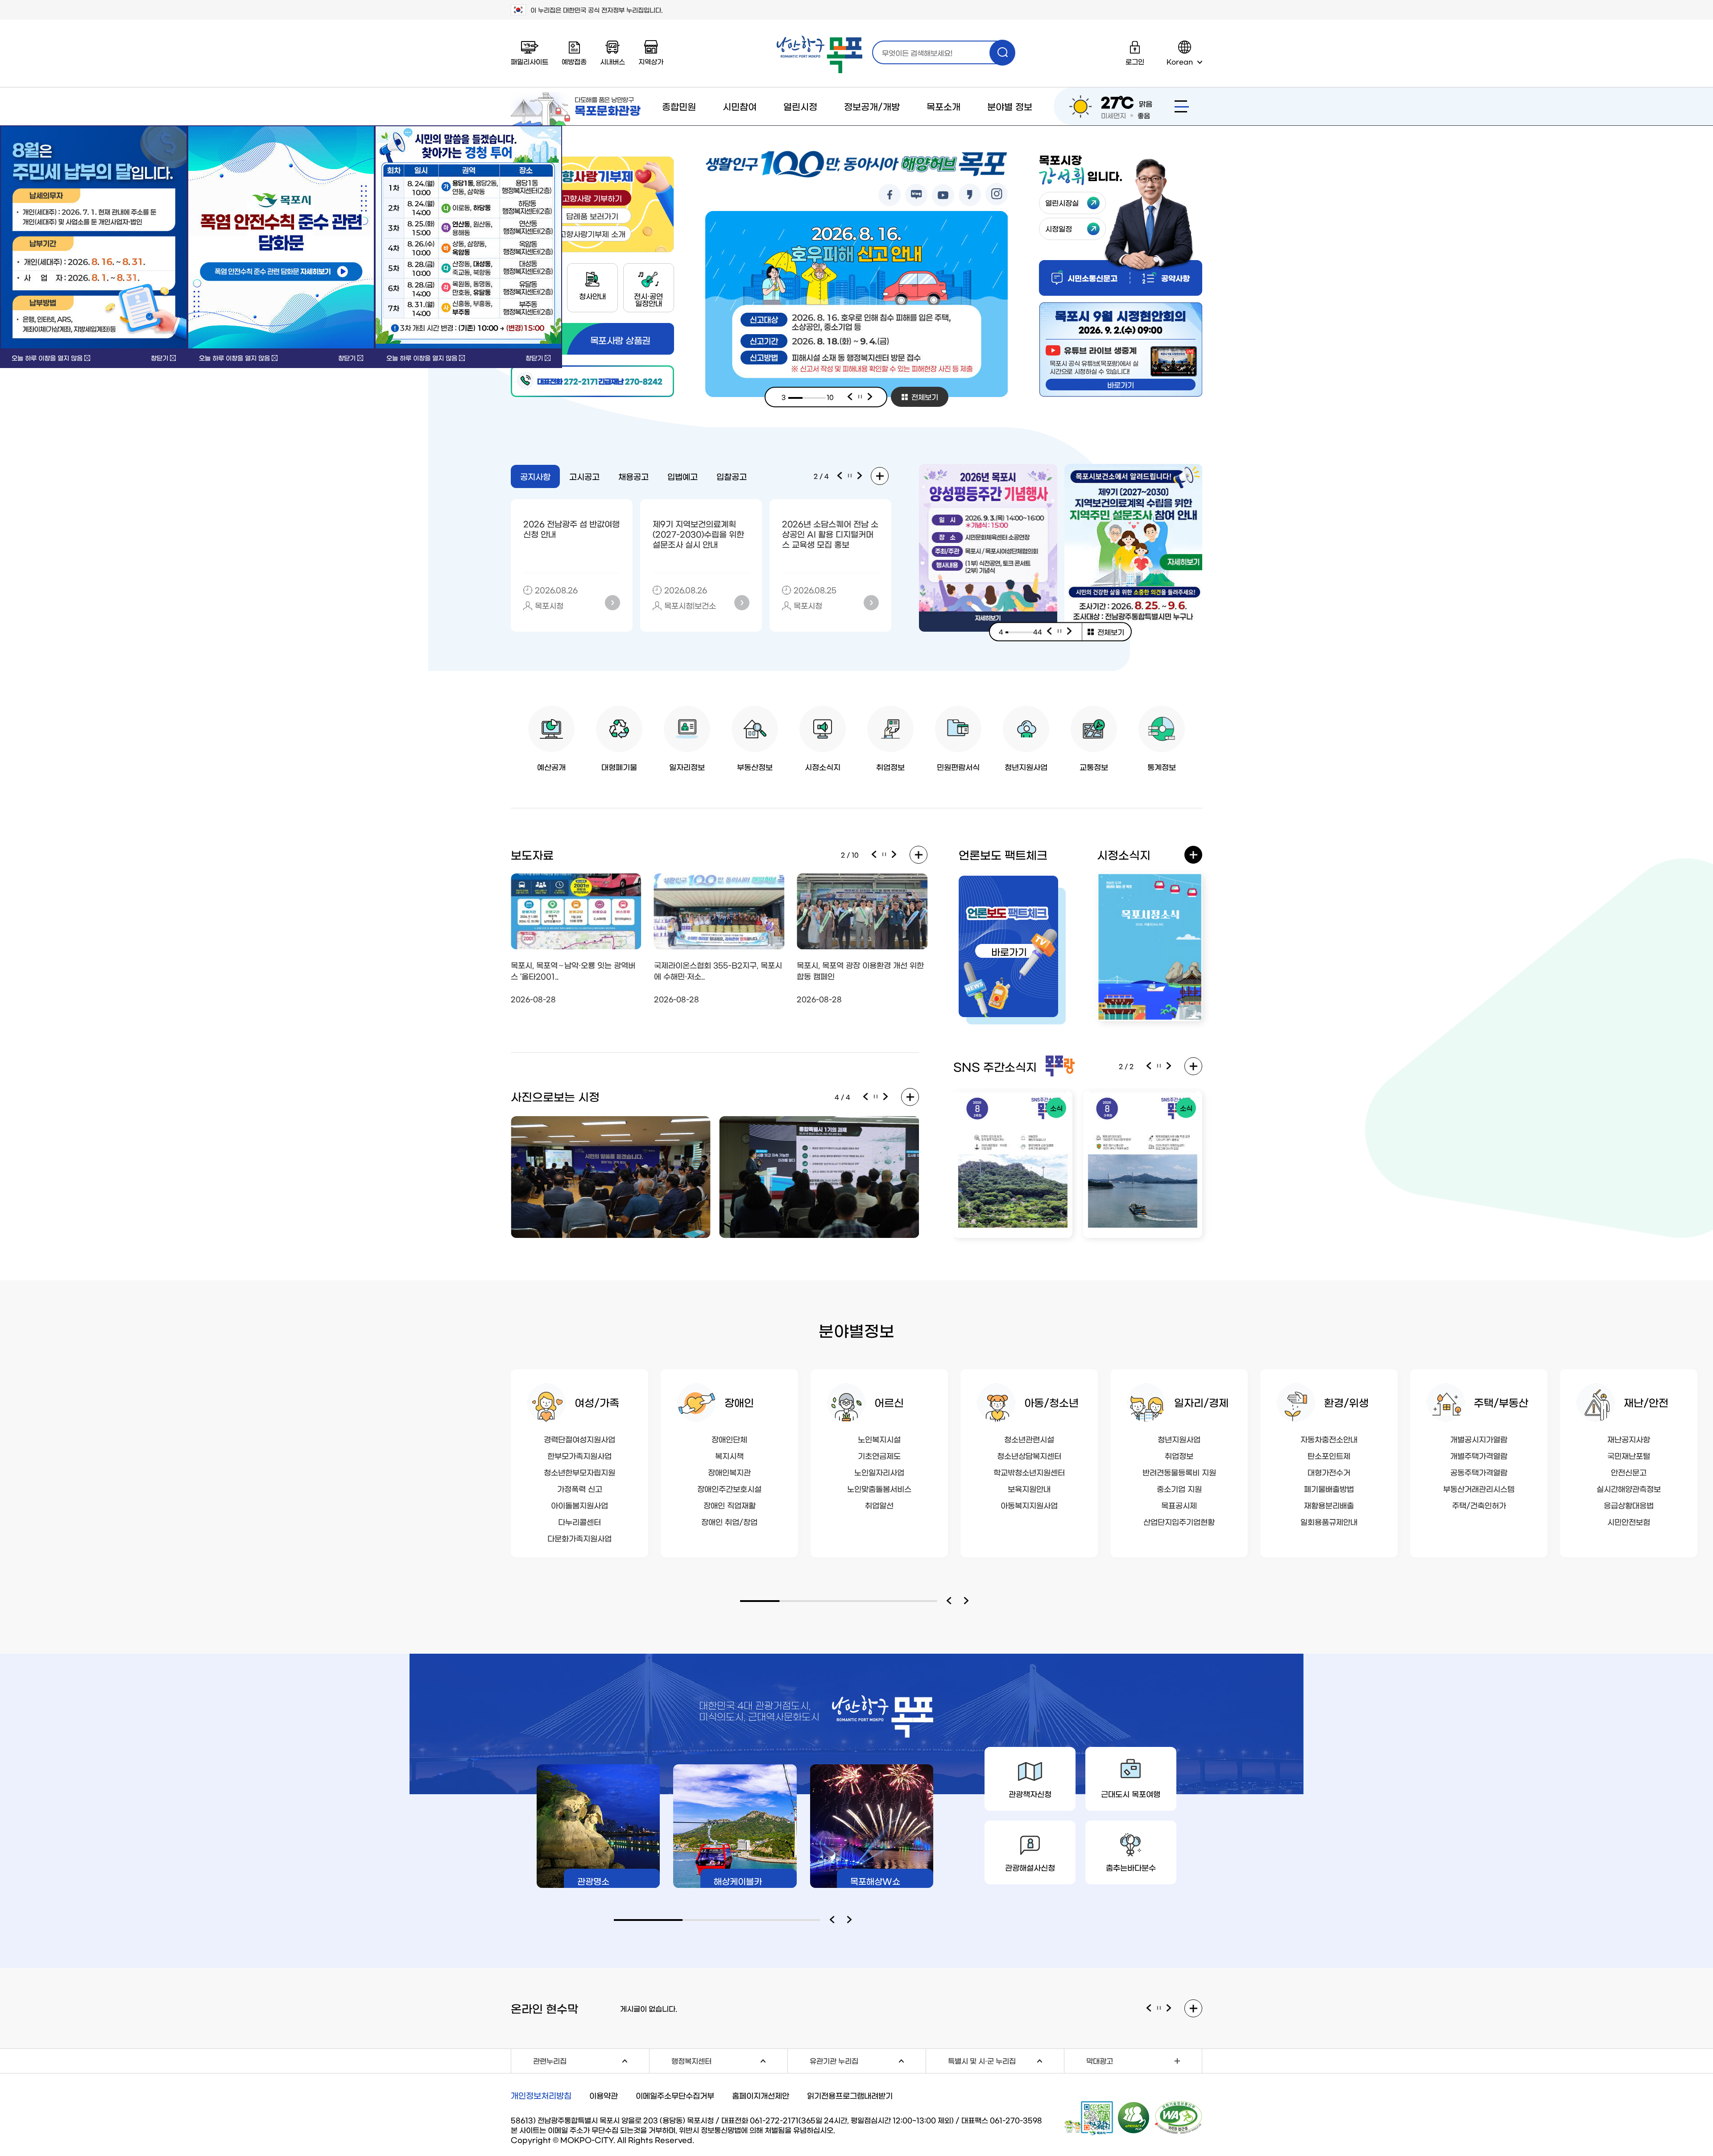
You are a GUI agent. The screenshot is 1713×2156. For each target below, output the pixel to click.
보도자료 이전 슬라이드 (874, 855)
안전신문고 (1629, 1472)
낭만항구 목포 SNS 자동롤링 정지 (1159, 1066)
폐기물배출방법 (1329, 1488)
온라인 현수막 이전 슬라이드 (1149, 2008)
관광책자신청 (1030, 1794)
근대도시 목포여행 (1131, 1794)
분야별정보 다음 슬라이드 (968, 1601)
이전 (850, 397)
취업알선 (879, 1505)
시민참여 (740, 106)
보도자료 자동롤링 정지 (884, 855)
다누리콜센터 (579, 1521)
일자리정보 (687, 767)
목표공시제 (1179, 1505)
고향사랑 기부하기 (592, 198)
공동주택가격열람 (1479, 1472)
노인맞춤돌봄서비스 (879, 1488)
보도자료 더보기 (919, 855)
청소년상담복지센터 (1029, 1455)
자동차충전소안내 (1329, 1439)
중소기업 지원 (1179, 1488)
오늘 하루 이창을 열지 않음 (47, 358)
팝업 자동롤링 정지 (1059, 632)
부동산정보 (755, 767)
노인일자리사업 (879, 1472)
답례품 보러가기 (592, 216)
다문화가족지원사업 (579, 1538)
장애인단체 (729, 1439)
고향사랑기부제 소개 (592, 234)
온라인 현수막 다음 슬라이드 (1169, 2008)
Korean (1180, 61)
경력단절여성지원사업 (579, 1439)
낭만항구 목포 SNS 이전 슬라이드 (1149, 1066)
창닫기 (159, 358)
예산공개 (551, 767)
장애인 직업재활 (730, 1505)
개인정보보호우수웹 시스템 (1134, 2117)
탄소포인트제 (1329, 1455)
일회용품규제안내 (1329, 1521)
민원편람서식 (958, 767)
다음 (870, 397)
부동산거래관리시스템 (1479, 1488)
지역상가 (651, 61)
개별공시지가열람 (1479, 1439)
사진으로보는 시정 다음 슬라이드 (886, 1097)
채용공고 (633, 476)
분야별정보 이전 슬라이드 (951, 1601)
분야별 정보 (1010, 106)
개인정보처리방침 (541, 2095)
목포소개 (943, 106)
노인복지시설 (879, 1439)
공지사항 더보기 (880, 476)
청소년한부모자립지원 (579, 1472)
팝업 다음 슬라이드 (1070, 632)
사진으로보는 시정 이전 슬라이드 (865, 1097)
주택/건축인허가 (1479, 1505)
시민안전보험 (1629, 1521)
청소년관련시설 (1029, 1439)
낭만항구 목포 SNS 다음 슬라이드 (1169, 1066)
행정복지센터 (729, 2059)
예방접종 (574, 61)
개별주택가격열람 (1479, 1455)
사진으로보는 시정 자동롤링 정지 (876, 1097)
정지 (860, 397)
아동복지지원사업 (1029, 1505)
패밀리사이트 (530, 61)
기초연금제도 (879, 1455)
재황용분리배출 (1329, 1505)
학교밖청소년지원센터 (1029, 1472)
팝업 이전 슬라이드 (1049, 632)
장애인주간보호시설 (729, 1488)
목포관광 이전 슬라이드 (834, 1920)
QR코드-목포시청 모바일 (1089, 2118)
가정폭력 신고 (580, 1488)
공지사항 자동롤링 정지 (850, 476)
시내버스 (612, 61)
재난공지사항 (1629, 1439)
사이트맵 (1182, 106)
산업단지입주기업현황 (1179, 1521)
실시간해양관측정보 (1629, 1488)
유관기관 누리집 (868, 2059)
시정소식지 (823, 767)
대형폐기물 (619, 767)
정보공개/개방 (872, 106)
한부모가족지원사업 (579, 1455)
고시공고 (584, 476)
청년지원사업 (1026, 767)
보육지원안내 (1029, 1488)
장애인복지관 (729, 1472)
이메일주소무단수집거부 (675, 2095)
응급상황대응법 (1629, 1505)
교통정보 (1094, 767)
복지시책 (729, 1455)
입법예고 (683, 476)
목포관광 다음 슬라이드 (852, 1920)
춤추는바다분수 (1131, 1867)
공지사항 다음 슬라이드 (860, 476)
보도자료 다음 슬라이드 (894, 855)
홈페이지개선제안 (761, 2095)
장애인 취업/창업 (729, 1521)
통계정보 (1162, 767)
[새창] (281, 237)
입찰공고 (732, 476)
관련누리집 (591, 2059)
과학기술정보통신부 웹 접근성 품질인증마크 (1179, 2118)
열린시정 (800, 106)
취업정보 (890, 767)
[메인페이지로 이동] (819, 55)
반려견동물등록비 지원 (1179, 1472)
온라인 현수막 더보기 (1193, 2008)
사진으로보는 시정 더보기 (910, 1097)
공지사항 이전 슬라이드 (840, 476)
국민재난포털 (1629, 1455)
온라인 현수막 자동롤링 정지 (1159, 2008)
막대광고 (1100, 2061)
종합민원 (679, 106)
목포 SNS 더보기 (1193, 1066)
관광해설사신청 (1030, 1867)
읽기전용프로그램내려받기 (850, 2095)
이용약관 (604, 2095)
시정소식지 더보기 (1193, 855)
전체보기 (925, 397)
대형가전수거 (1329, 1472)
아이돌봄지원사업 (579, 1505)
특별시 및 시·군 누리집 (1006, 2059)
